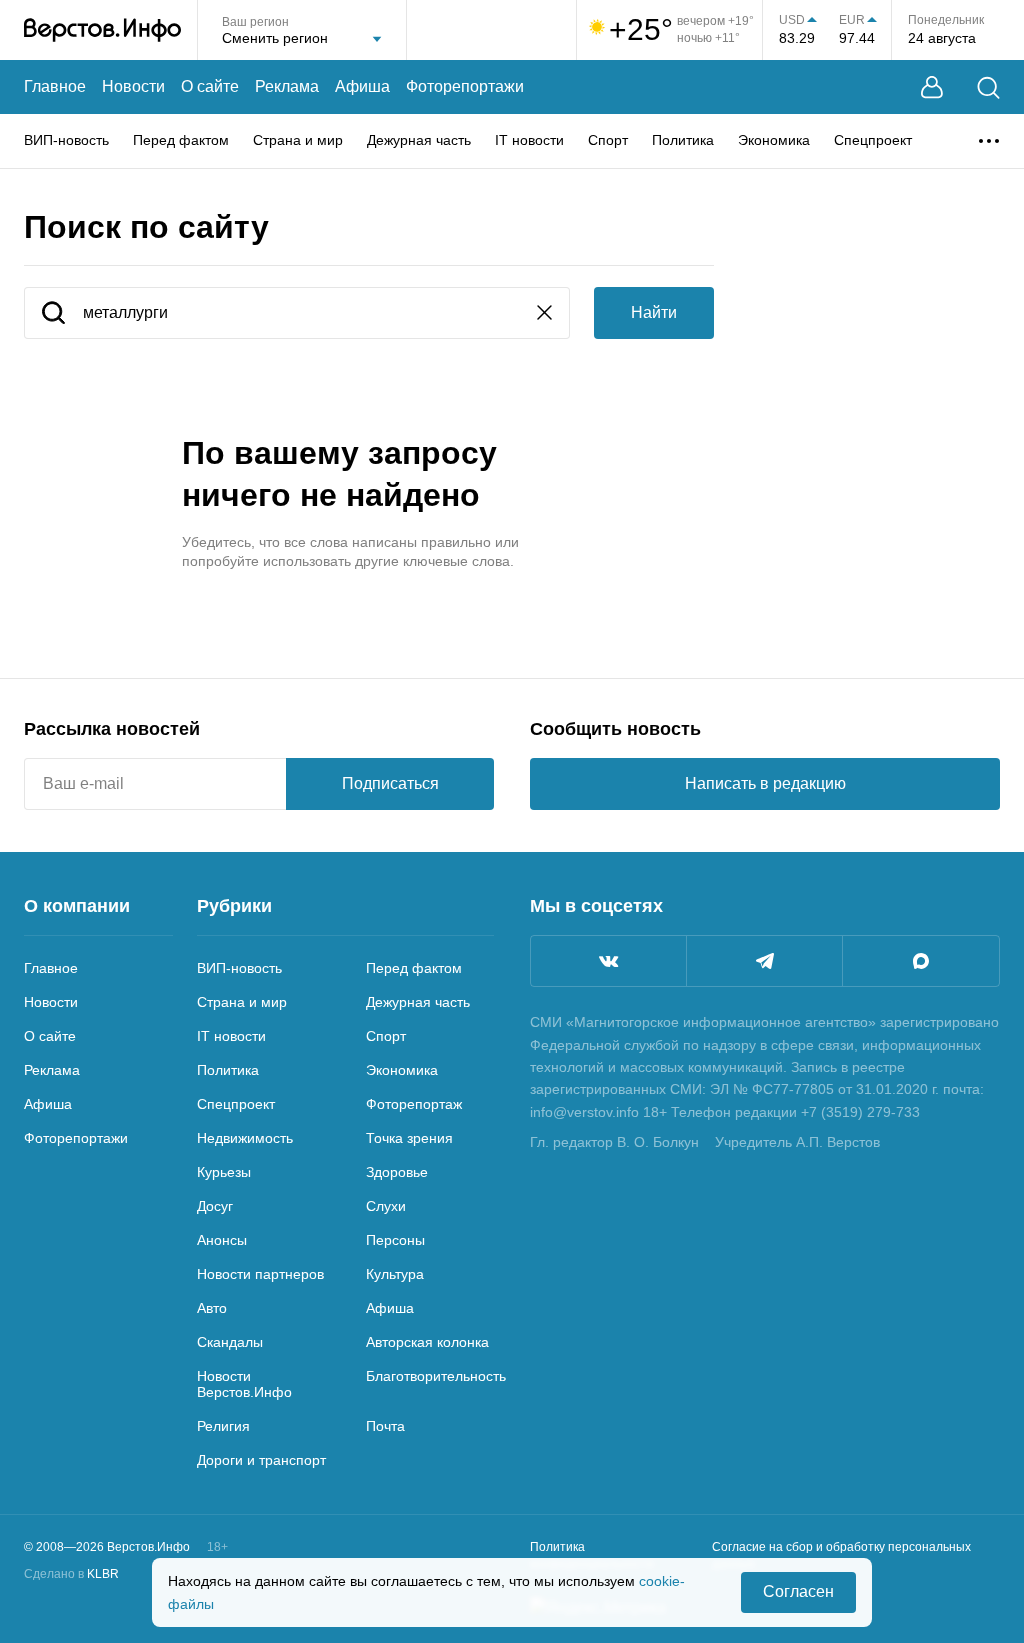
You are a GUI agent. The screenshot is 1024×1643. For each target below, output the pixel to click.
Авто (212, 1308)
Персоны (395, 1240)
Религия (223, 1426)
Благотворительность (436, 1376)
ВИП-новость (66, 140)
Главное (55, 86)
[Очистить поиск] (544, 314)
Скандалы (230, 1342)
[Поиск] (988, 87)
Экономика (774, 140)
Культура (395, 1274)
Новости (133, 86)
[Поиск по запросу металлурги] (53, 314)
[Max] (921, 961)
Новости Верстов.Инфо (244, 1384)
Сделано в (71, 1574)
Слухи (386, 1206)
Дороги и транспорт (261, 1460)
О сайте (210, 86)
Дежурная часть (419, 140)
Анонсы (222, 1240)
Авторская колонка (427, 1342)
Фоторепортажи (465, 86)
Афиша (362, 86)
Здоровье (397, 1172)
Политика (683, 140)
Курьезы (224, 1172)
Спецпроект (873, 140)
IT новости (529, 140)
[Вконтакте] (608, 961)
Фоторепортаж (414, 1104)
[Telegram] (764, 961)
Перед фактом (181, 140)
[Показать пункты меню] (989, 141)
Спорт (608, 140)
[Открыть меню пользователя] (932, 87)
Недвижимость (245, 1138)
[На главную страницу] (102, 30)
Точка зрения (409, 1138)
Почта (385, 1426)
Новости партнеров (260, 1274)
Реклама (287, 86)
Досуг (215, 1206)
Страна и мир (298, 140)
